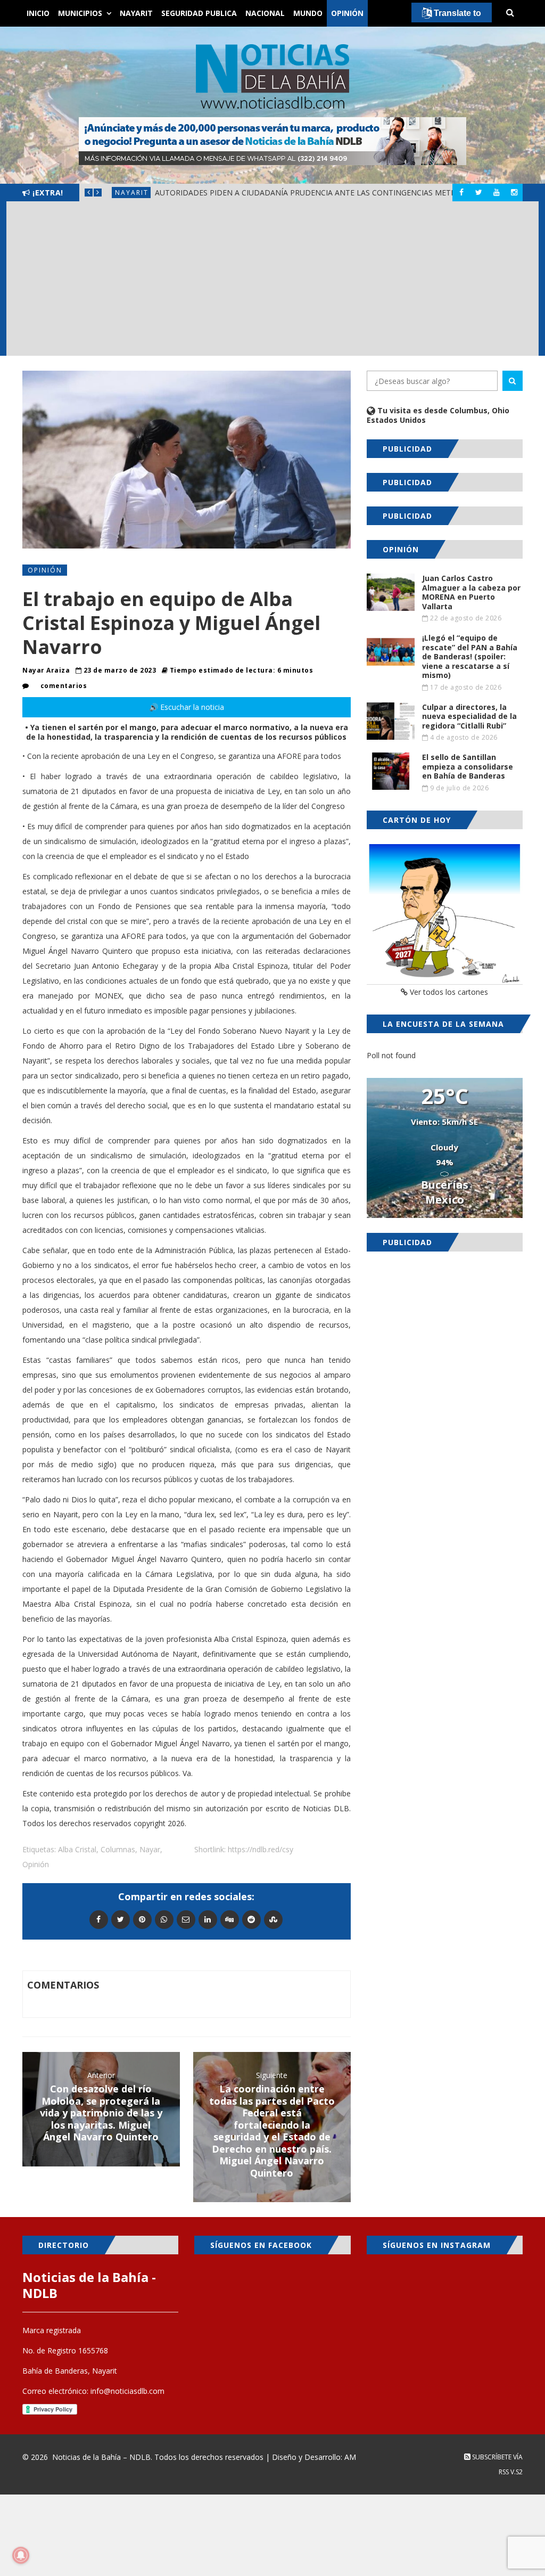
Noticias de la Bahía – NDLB (101, 2457)
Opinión (347, 13)
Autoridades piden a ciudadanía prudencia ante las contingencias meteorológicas (329, 193)
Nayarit (136, 13)
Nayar (150, 1849)
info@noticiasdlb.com (127, 2391)
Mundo (308, 13)
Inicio (38, 13)
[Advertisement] (272, 281)
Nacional (265, 13)
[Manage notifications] (21, 2555)
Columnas (118, 1849)
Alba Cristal (77, 1849)
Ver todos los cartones (448, 992)
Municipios (80, 13)
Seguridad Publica (199, 13)
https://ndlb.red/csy (261, 1849)
